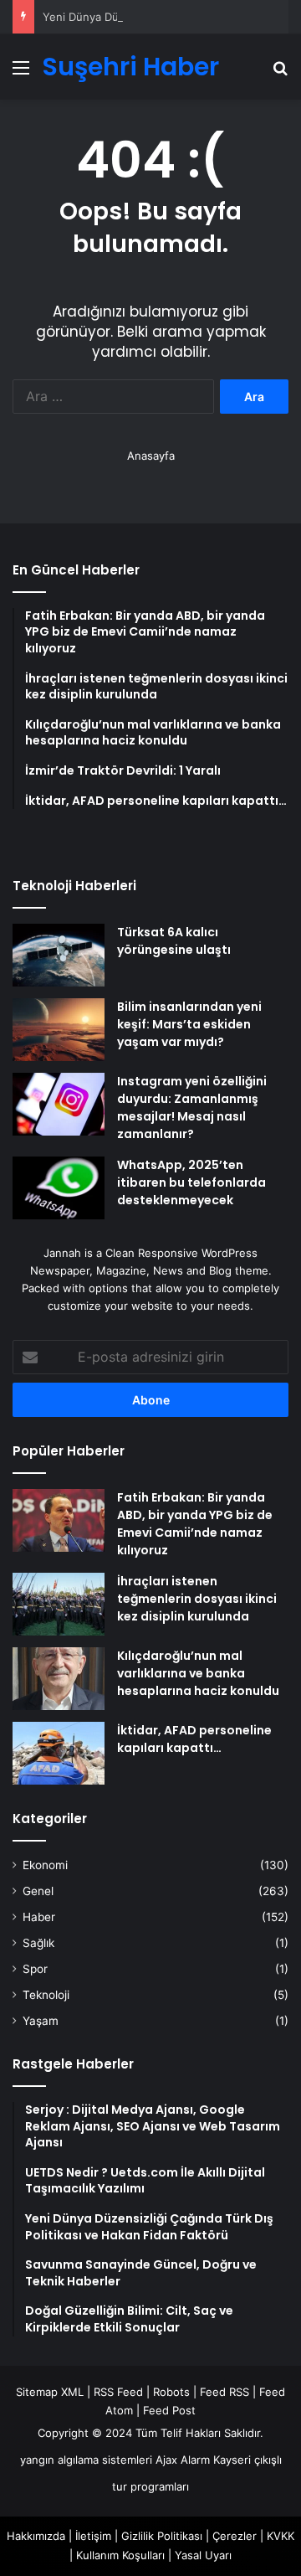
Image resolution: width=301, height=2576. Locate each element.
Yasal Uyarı (203, 2555)
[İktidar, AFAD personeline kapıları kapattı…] (59, 1753)
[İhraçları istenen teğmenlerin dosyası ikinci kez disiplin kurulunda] (59, 1604)
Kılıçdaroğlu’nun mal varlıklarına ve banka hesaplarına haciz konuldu (198, 1673)
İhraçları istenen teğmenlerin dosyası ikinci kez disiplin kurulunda (197, 1599)
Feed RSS (224, 2392)
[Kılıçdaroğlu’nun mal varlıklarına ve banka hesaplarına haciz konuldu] (59, 1679)
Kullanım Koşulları (120, 2555)
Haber (39, 1917)
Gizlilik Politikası (162, 2536)
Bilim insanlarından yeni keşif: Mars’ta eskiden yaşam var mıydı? (189, 1024)
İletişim (93, 2536)
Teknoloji (46, 1995)
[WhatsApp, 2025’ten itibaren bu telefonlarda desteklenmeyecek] (59, 1188)
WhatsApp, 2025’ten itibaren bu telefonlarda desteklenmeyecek (191, 1182)
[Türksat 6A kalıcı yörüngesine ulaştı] (59, 955)
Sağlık (38, 1943)
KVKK (281, 2536)
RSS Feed (118, 2392)
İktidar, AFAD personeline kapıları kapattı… (194, 1739)
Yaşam (41, 2021)
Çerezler (235, 2536)
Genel (38, 1891)
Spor (35, 1969)
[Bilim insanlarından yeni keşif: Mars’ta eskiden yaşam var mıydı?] (59, 1030)
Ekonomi (45, 1865)
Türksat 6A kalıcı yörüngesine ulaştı (174, 941)
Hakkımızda (36, 2536)
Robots (171, 2392)
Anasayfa (151, 456)
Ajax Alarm (183, 2460)
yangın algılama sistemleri (86, 2460)
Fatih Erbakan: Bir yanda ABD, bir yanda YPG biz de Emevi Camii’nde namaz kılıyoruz (195, 1524)
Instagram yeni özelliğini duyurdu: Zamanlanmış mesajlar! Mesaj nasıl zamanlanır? (192, 1108)
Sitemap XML (50, 2392)
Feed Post (169, 2410)
